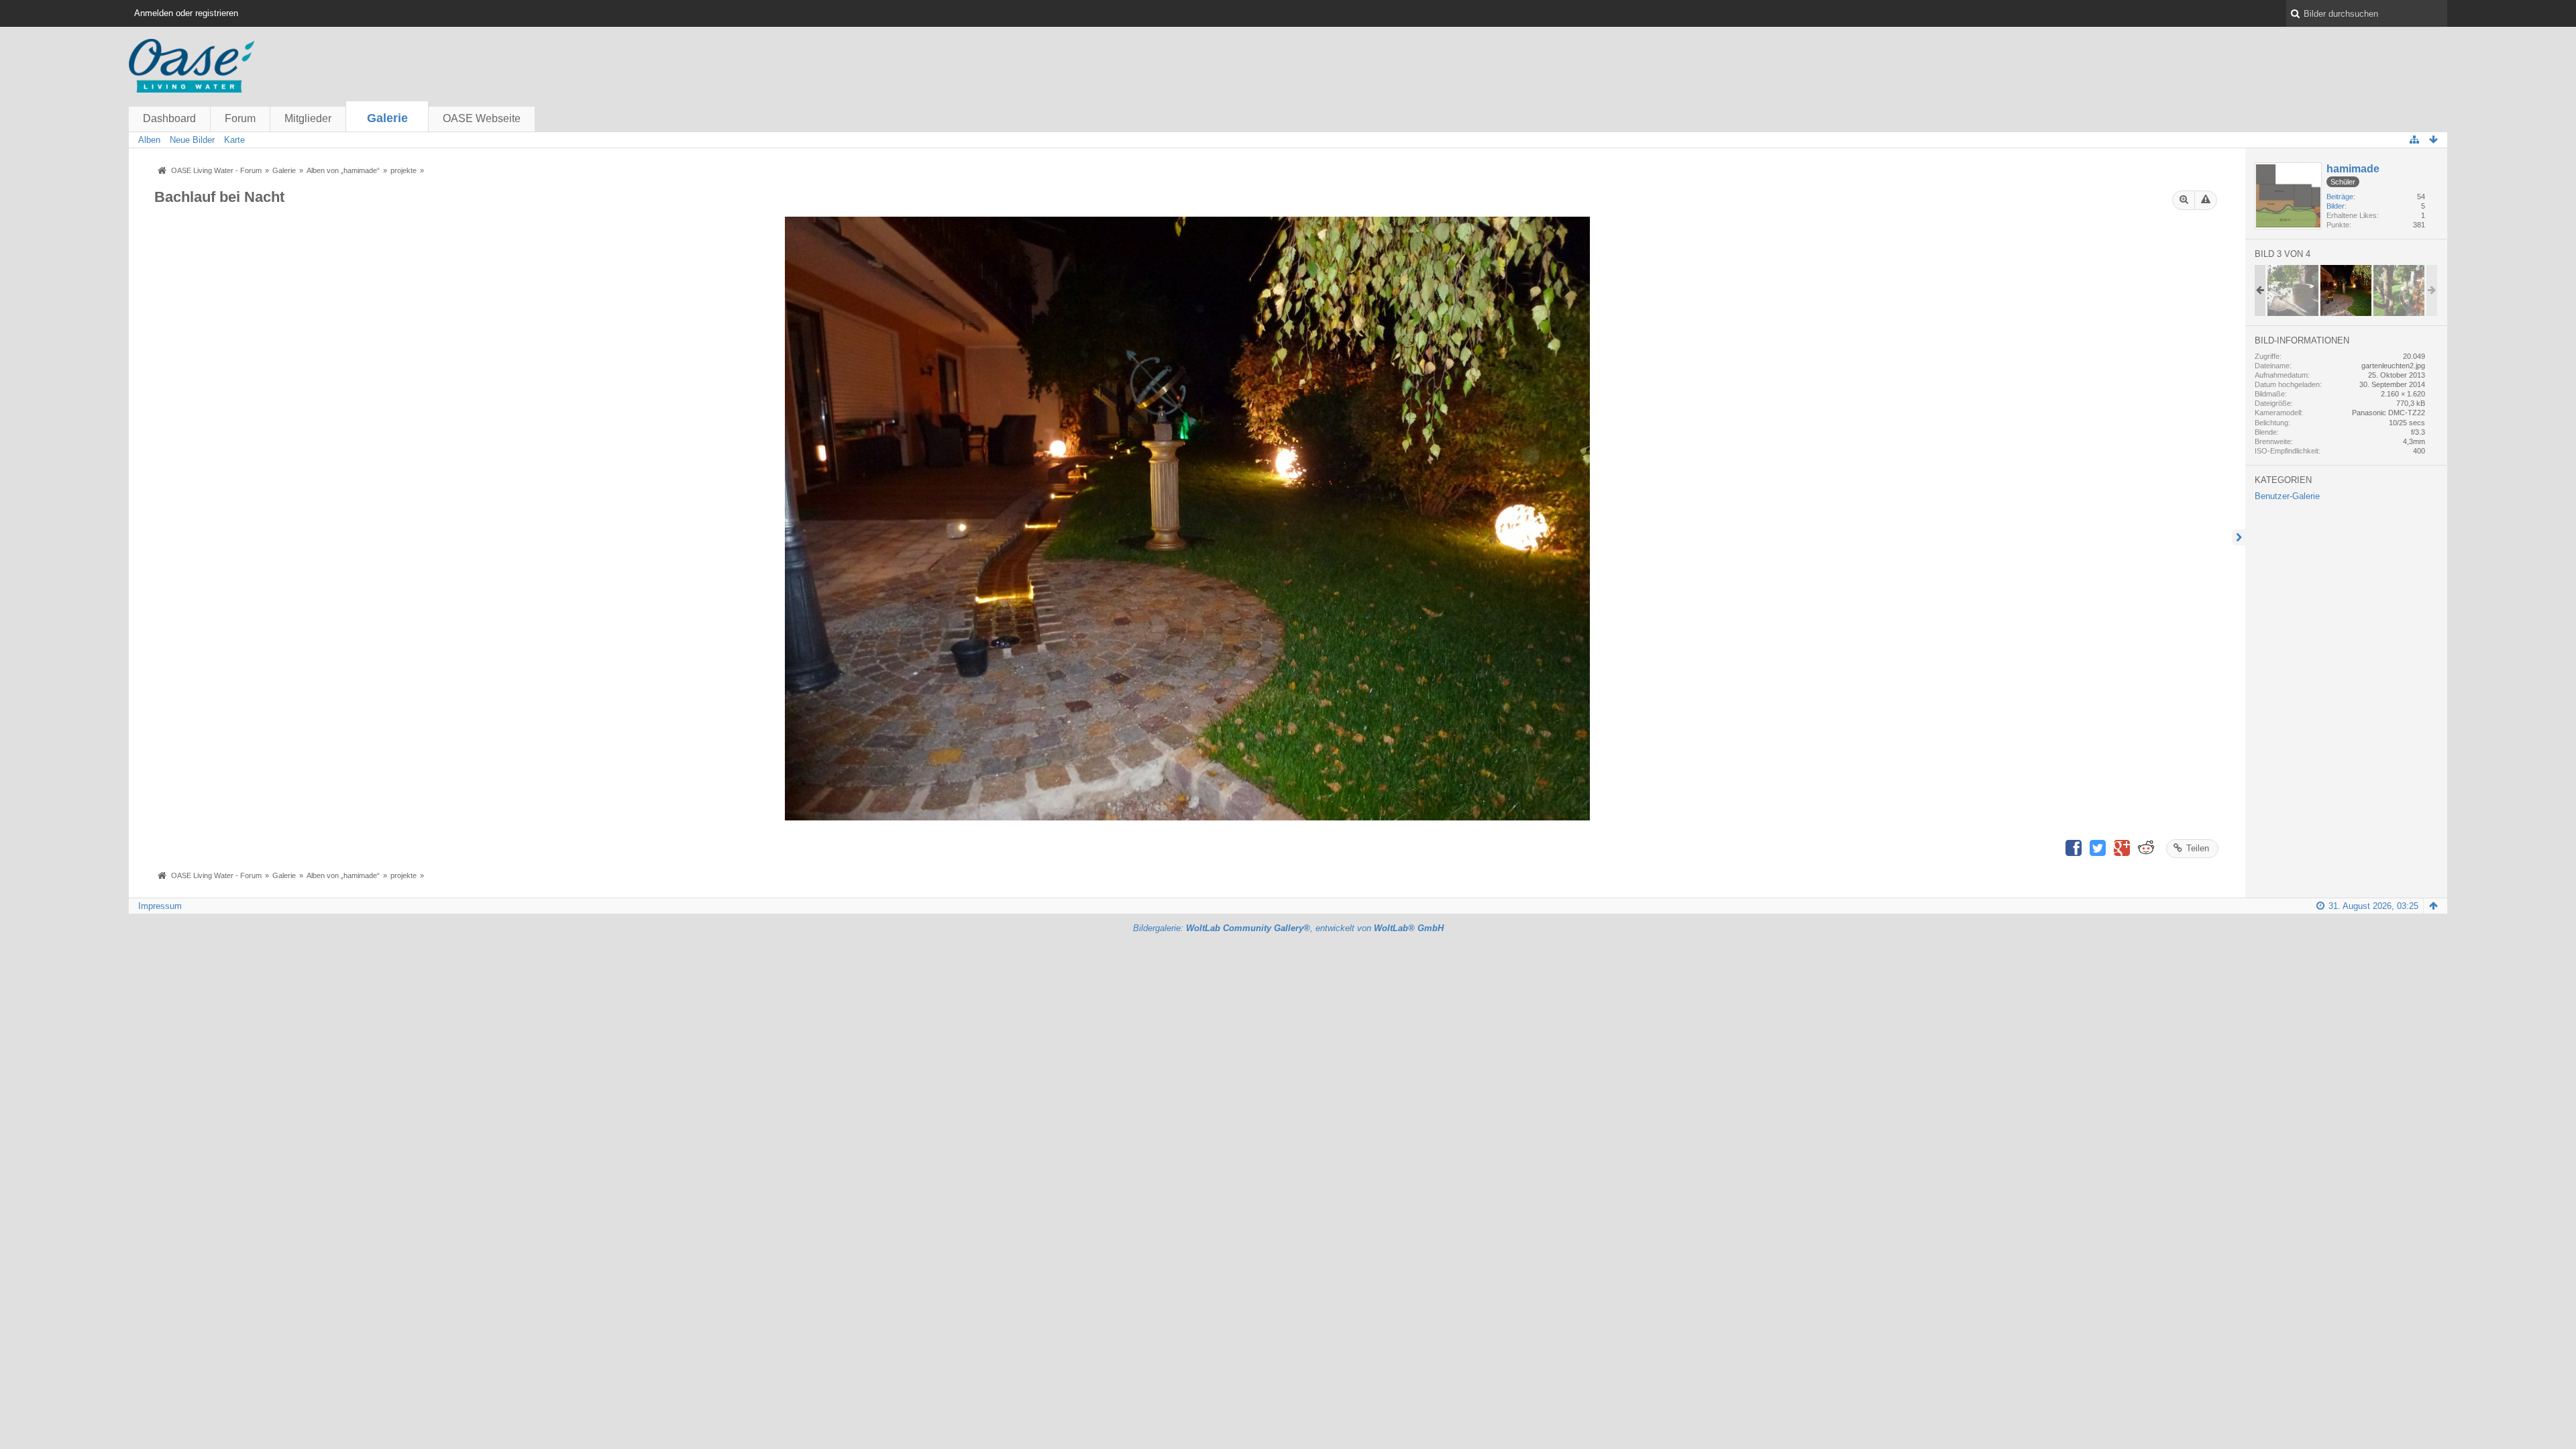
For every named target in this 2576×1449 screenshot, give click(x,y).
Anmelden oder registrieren (186, 13)
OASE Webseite (482, 118)
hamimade (2353, 169)
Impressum (160, 906)
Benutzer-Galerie (2287, 496)
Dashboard (169, 118)
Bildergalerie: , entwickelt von (1288, 928)
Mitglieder (308, 118)
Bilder (2336, 206)
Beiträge (2340, 197)
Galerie (387, 118)
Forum (240, 118)
